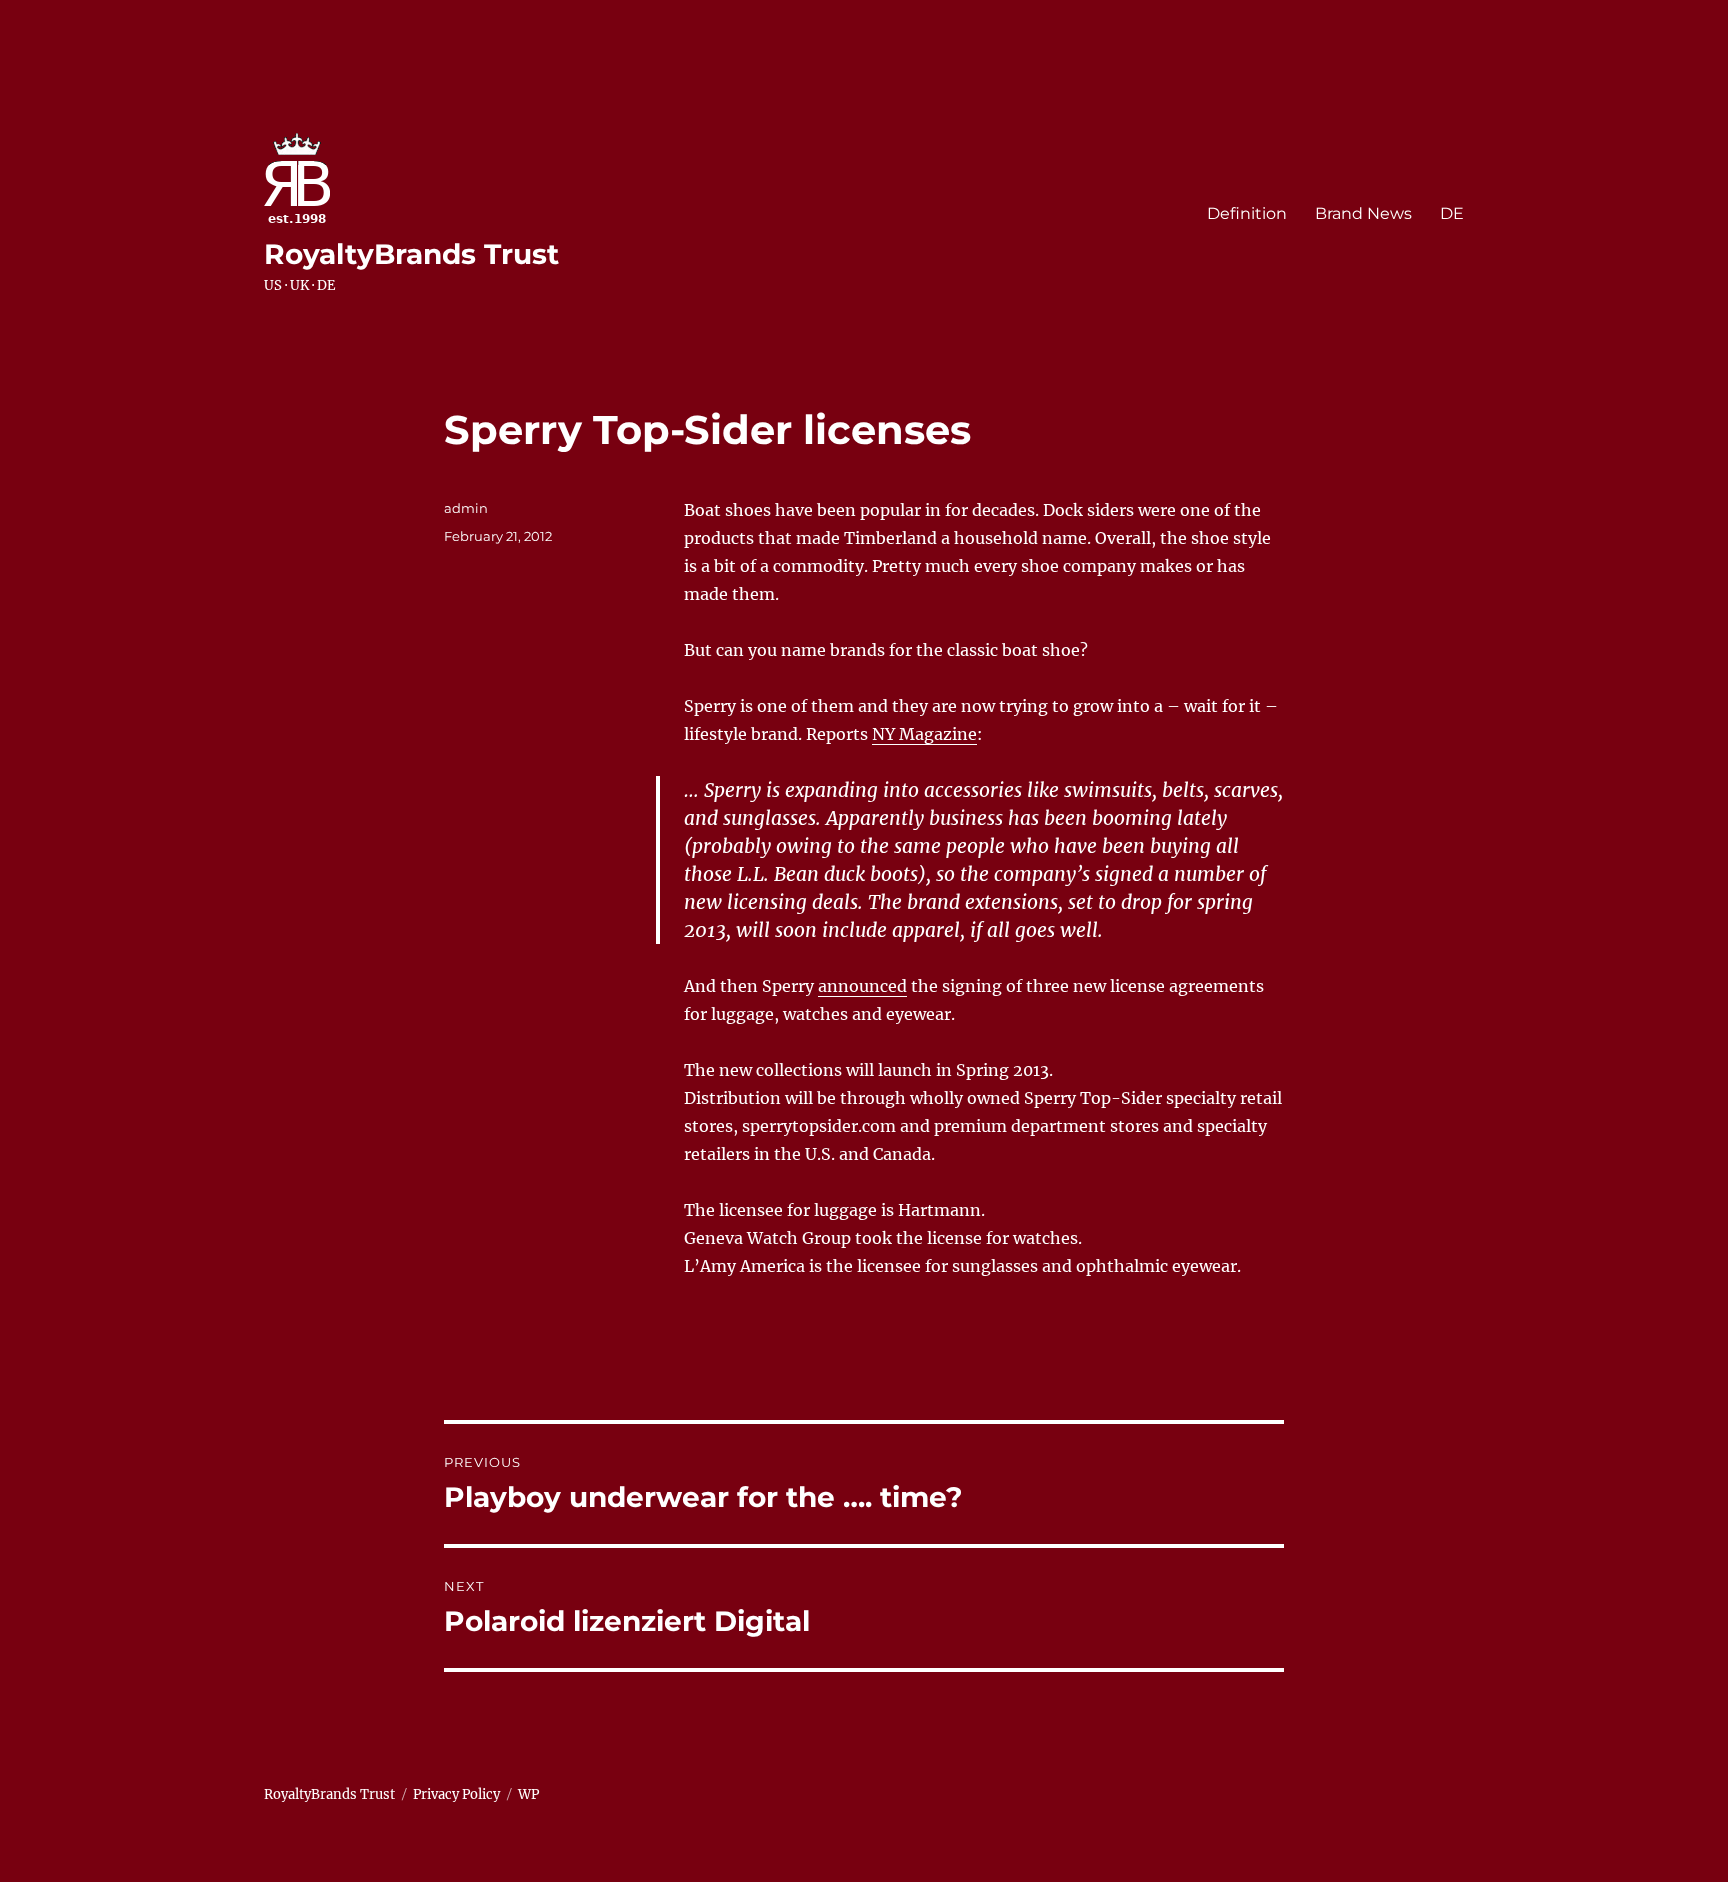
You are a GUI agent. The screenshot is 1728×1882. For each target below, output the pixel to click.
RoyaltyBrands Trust (411, 254)
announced (862, 986)
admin (466, 508)
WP (528, 1794)
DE (1452, 213)
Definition (1247, 213)
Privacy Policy (456, 1794)
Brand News (1363, 213)
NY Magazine (924, 734)
